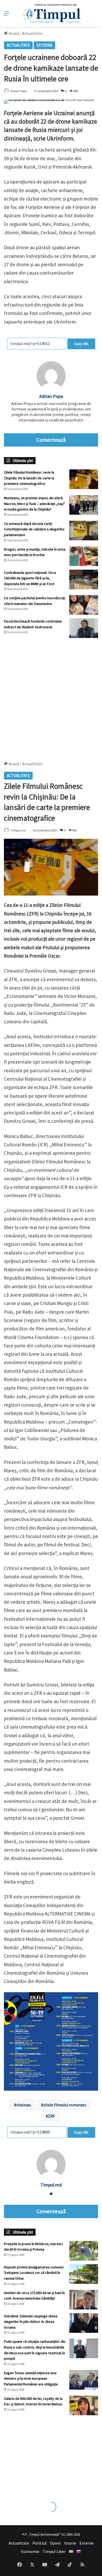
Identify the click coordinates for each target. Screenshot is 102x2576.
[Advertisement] (51, 697)
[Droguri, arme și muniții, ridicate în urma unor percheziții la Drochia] (84, 556)
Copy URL (81, 344)
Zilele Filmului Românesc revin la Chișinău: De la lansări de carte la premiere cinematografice (29, 478)
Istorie (70, 2543)
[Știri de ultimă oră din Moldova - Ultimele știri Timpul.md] (51, 13)
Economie (30, 2551)
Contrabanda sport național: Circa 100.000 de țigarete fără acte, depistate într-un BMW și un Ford (30, 578)
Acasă (13, 33)
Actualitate (32, 33)
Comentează (51, 440)
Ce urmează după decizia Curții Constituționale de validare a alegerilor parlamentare (34, 529)
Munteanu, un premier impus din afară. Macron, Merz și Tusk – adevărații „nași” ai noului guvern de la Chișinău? (35, 504)
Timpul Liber (54, 2551)
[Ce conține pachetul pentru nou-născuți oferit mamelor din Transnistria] (84, 605)
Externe (44, 45)
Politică (39, 2543)
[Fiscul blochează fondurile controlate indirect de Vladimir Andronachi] (84, 628)
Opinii (55, 2543)
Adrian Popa (19, 91)
